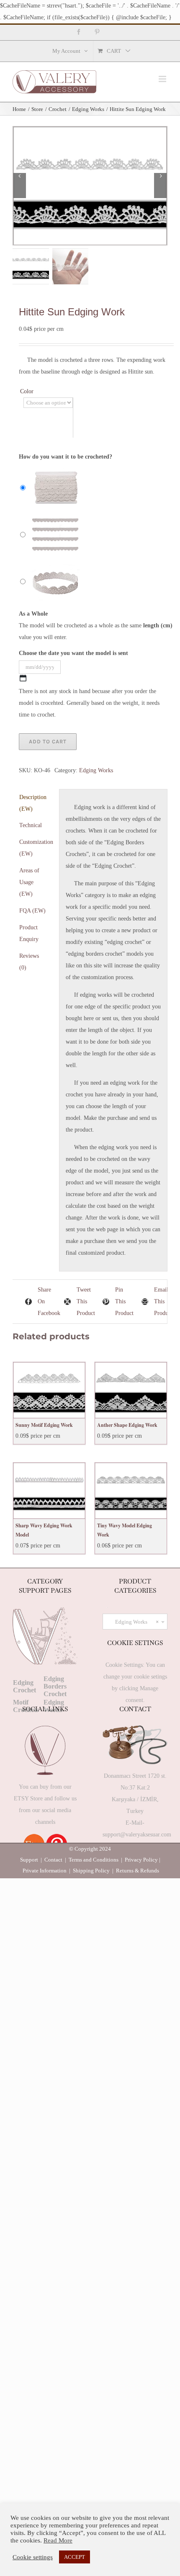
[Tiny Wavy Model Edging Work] (131, 1491)
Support (29, 1860)
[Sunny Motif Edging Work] (49, 1390)
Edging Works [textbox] (137, 1622)
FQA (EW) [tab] (32, 911)
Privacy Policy (141, 1860)
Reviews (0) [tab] (29, 962)
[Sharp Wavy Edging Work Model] (49, 1491)
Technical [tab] (31, 825)
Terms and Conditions (94, 1860)
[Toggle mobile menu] (163, 79)
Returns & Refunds (138, 1871)
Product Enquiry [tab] (29, 933)
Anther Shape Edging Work (127, 1425)
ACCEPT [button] (75, 2557)
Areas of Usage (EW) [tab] (29, 882)
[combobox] (135, 1622)
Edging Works (96, 770)
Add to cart (48, 741)
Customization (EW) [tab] (36, 848)
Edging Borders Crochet (55, 1686)
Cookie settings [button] (33, 2557)
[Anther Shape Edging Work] (131, 1390)
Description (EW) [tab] (33, 803)
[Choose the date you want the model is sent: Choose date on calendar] (23, 678)
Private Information (45, 1871)
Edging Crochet (24, 1686)
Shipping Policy (91, 1871)
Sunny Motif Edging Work (44, 1425)
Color (27, 391)
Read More (58, 2540)
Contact (53, 1860)
